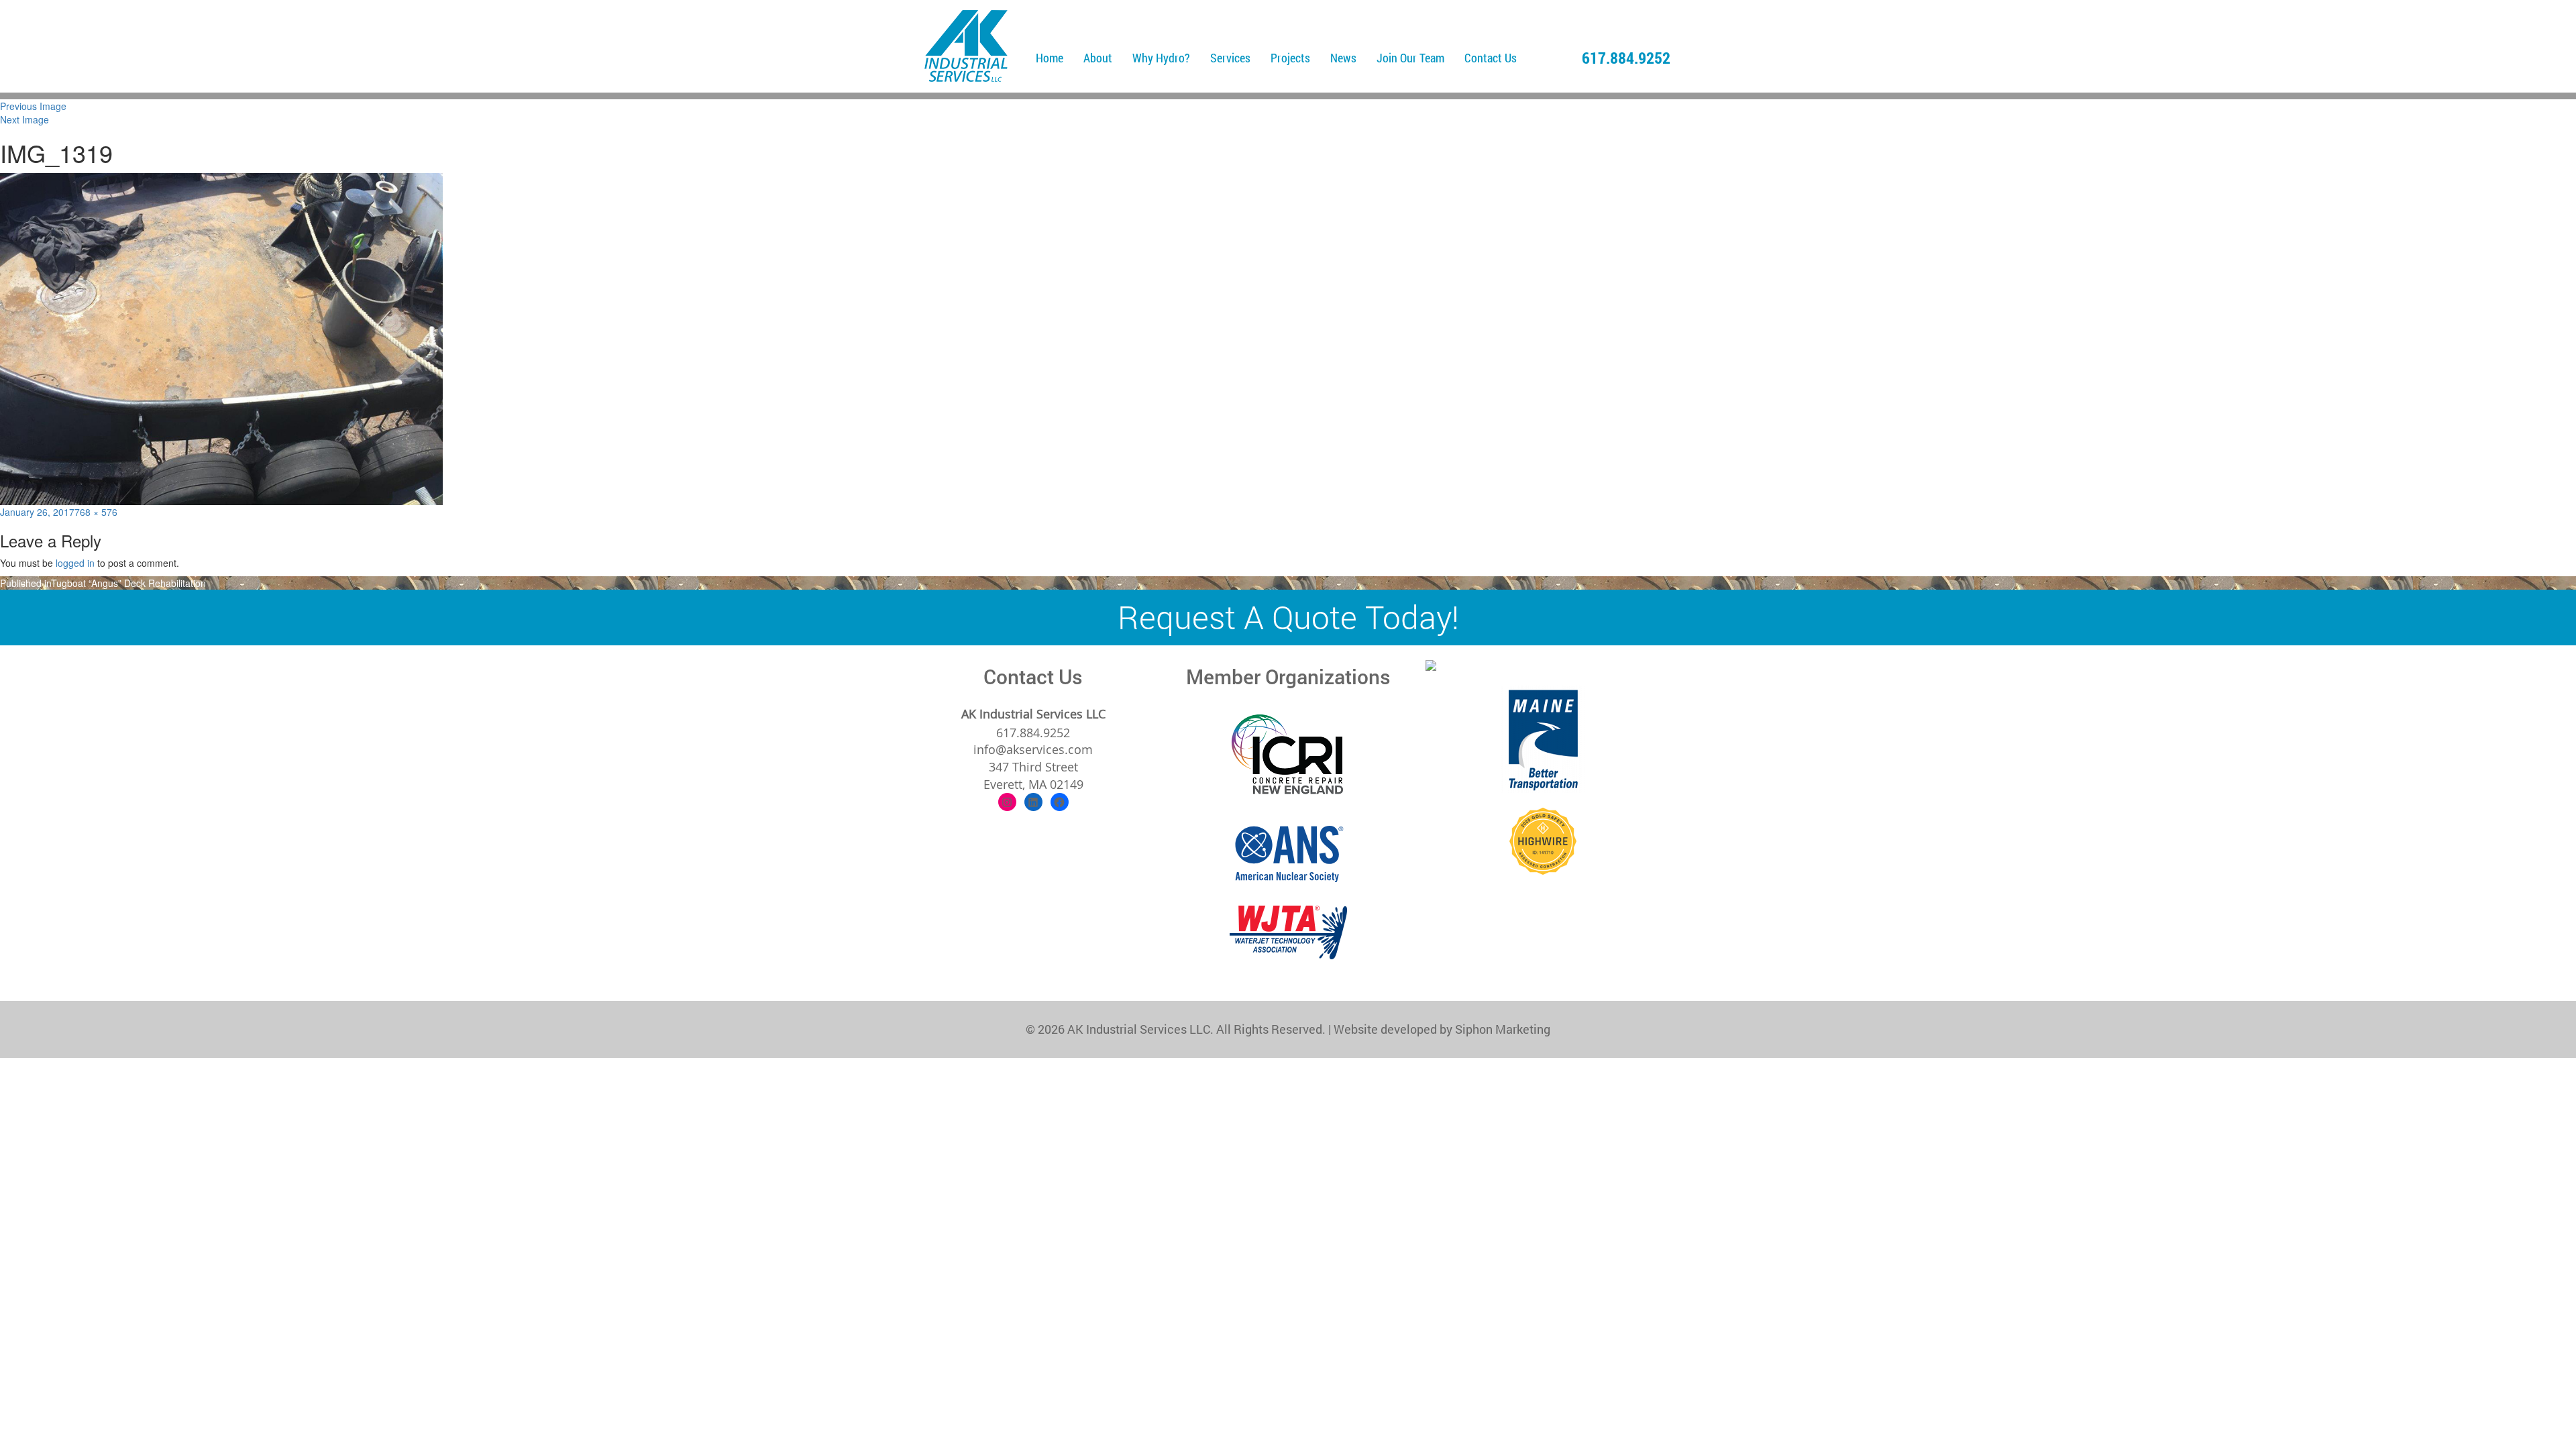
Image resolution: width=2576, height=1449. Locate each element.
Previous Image (33, 106)
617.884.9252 (1626, 58)
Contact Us (1491, 58)
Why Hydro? (1161, 58)
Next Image (24, 119)
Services (1230, 58)
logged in (75, 563)
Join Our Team (1410, 58)
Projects (1290, 58)
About (1098, 58)
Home (1050, 58)
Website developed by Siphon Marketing (1442, 1029)
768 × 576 (96, 512)
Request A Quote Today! (1288, 617)
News (1343, 58)
